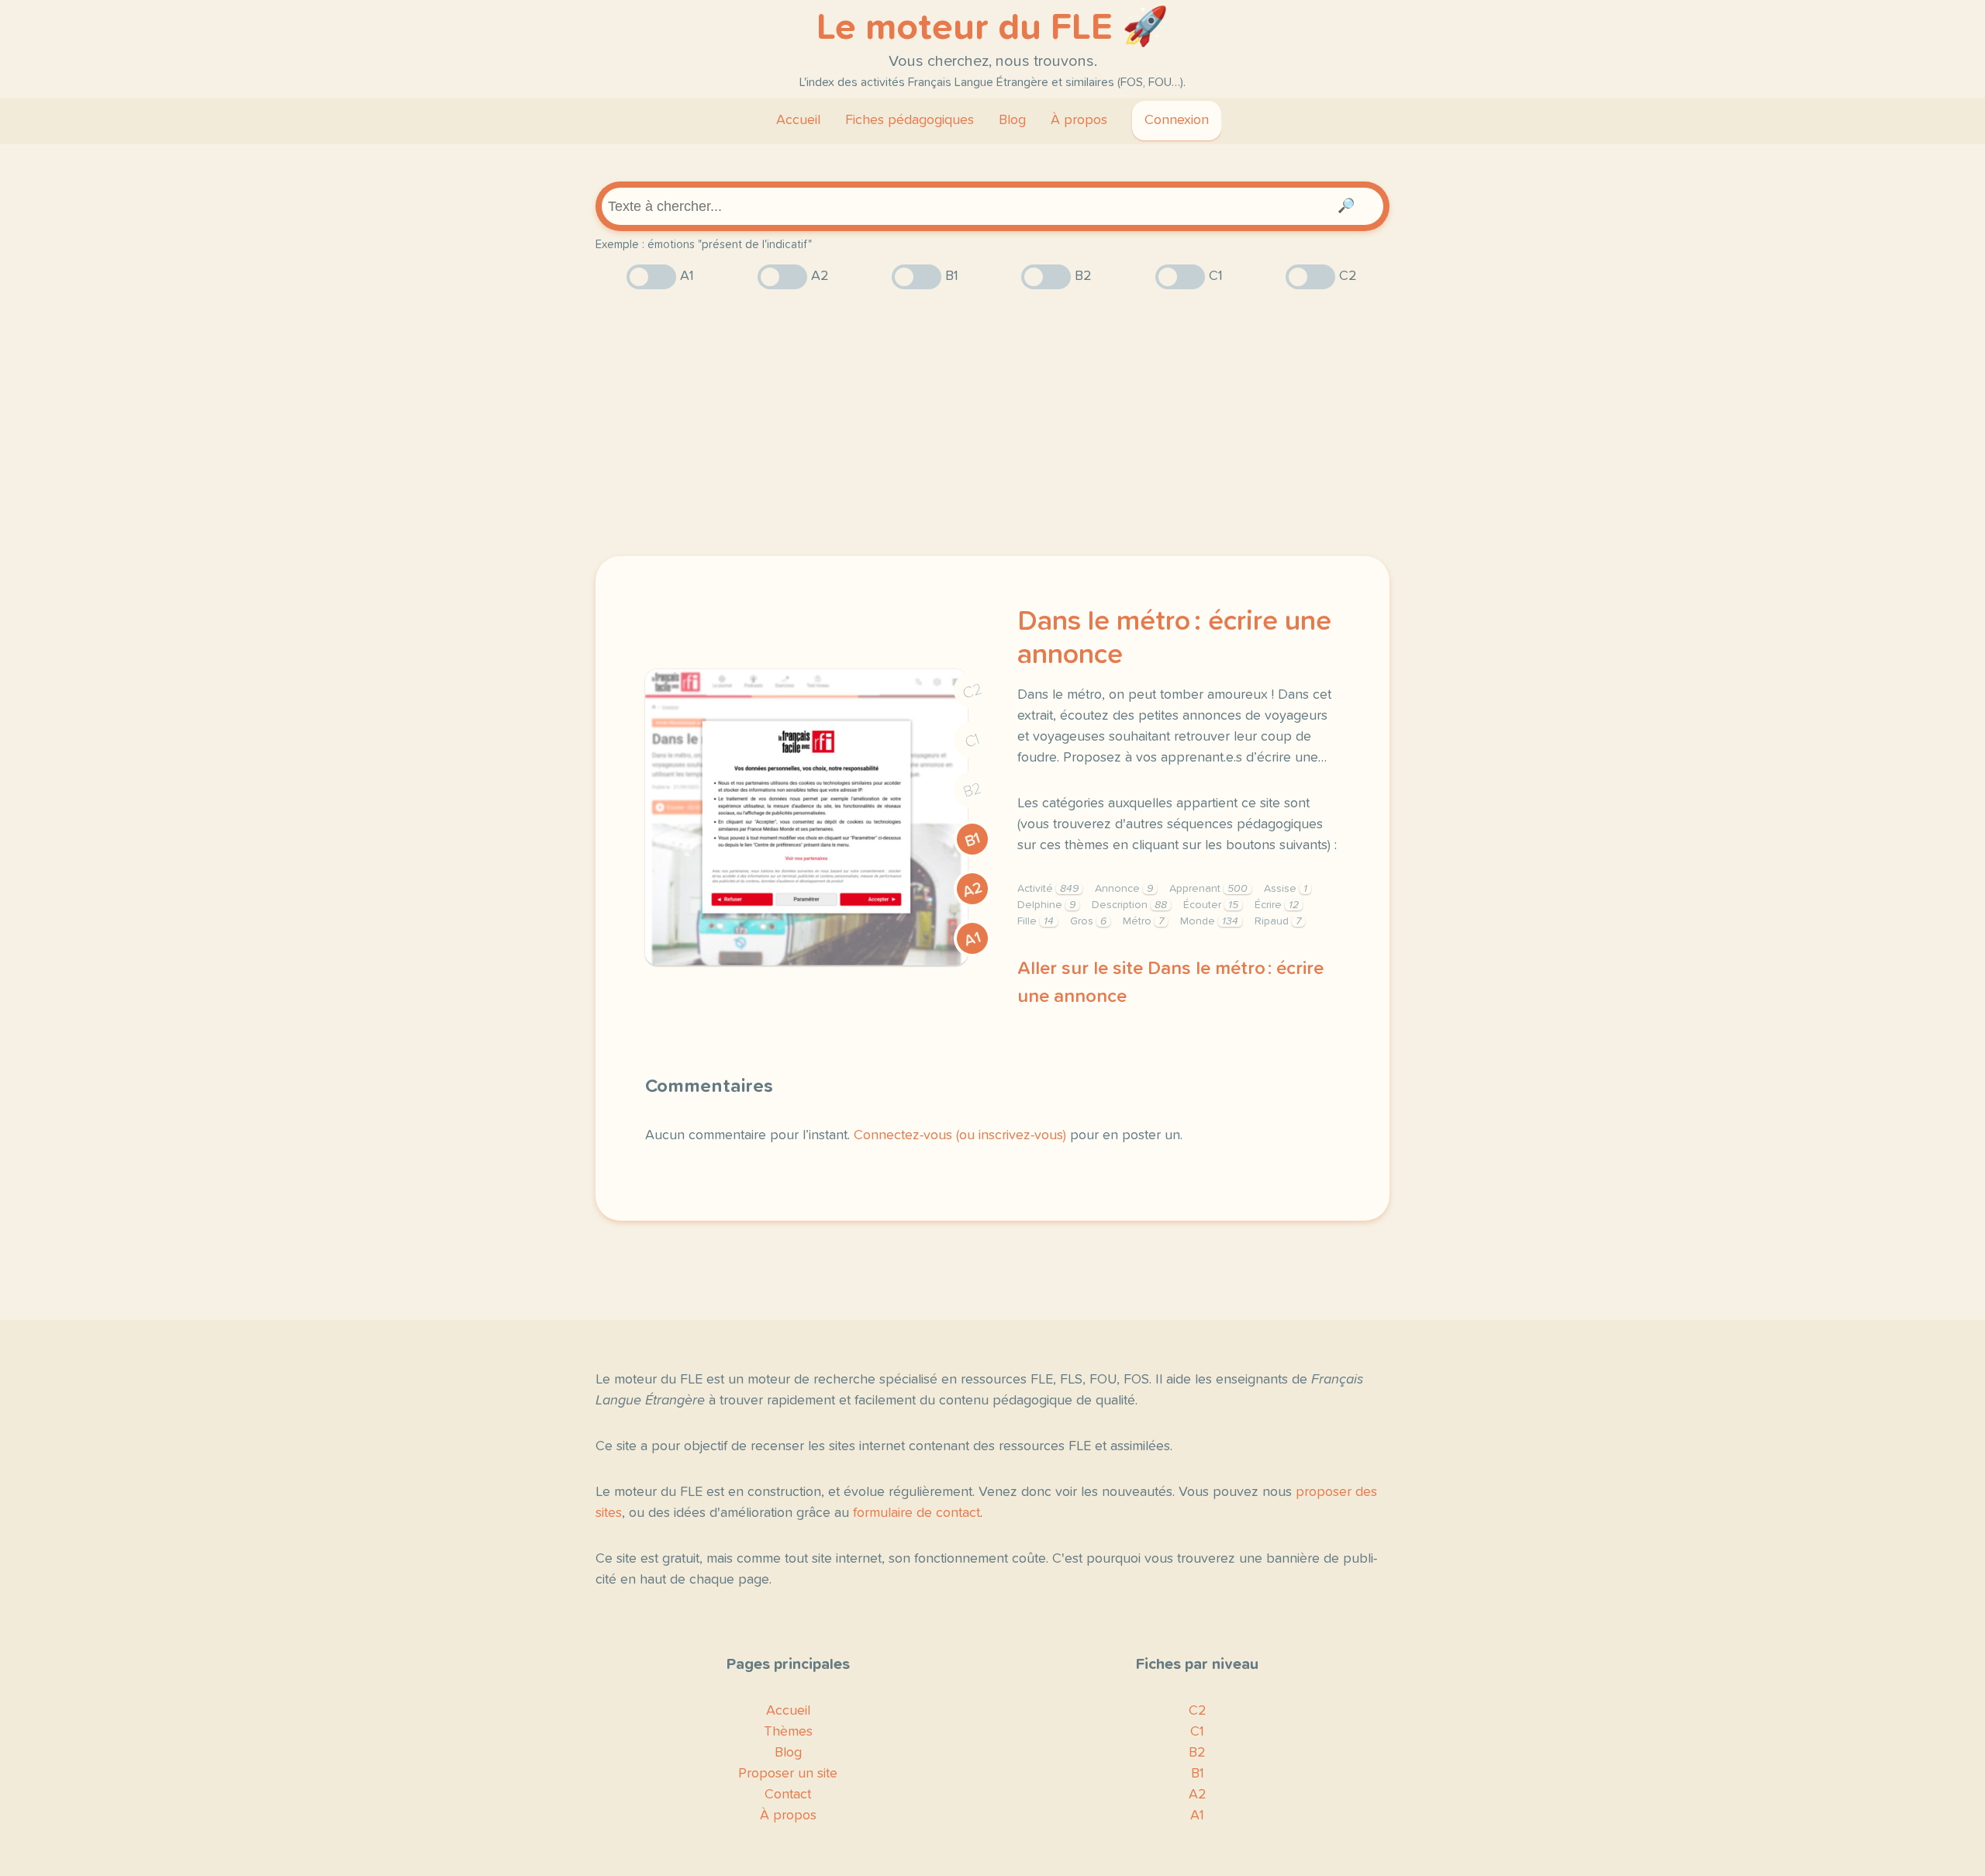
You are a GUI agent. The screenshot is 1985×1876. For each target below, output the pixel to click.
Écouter (1211, 905)
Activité (1048, 889)
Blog (1012, 120)
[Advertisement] (992, 423)
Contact (788, 1795)
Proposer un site (788, 1774)
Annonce (1124, 889)
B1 (973, 840)
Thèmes (788, 1732)
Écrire (1277, 905)
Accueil (798, 120)
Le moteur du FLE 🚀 (992, 28)
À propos (1079, 120)
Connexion (1177, 120)
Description (1129, 905)
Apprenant (1208, 889)
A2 (972, 890)
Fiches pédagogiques (910, 120)
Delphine (1046, 905)
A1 (972, 939)
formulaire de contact (917, 1513)
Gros (1088, 921)
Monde (1209, 921)
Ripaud (1278, 921)
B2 (973, 790)
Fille (1036, 921)
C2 (972, 691)
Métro (1143, 921)
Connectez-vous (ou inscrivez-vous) (960, 1135)
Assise (1286, 889)
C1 (972, 741)
